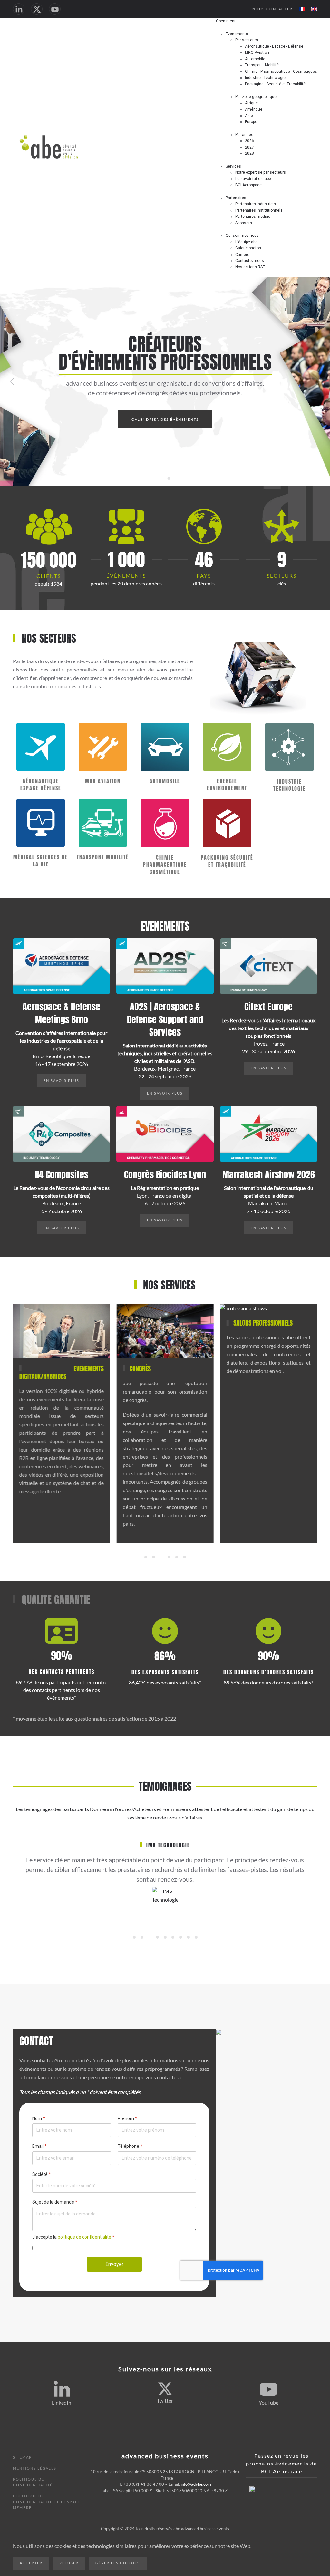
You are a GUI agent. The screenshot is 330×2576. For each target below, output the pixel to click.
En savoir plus (61, 1081)
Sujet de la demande (55, 2202)
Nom (39, 2118)
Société (42, 2174)
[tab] (146, 1557)
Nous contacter (272, 9)
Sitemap (22, 2457)
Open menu (226, 21)
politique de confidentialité (84, 2237)
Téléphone (130, 2146)
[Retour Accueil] (49, 147)
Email (39, 2146)
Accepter (31, 2563)
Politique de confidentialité (33, 2482)
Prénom (127, 2118)
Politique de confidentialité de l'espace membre (47, 2502)
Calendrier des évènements (165, 419)
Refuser (69, 2563)
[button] (12, 381)
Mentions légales (35, 2468)
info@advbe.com (196, 2484)
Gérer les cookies (118, 2563)
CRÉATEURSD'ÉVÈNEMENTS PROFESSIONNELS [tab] (161, 479)
